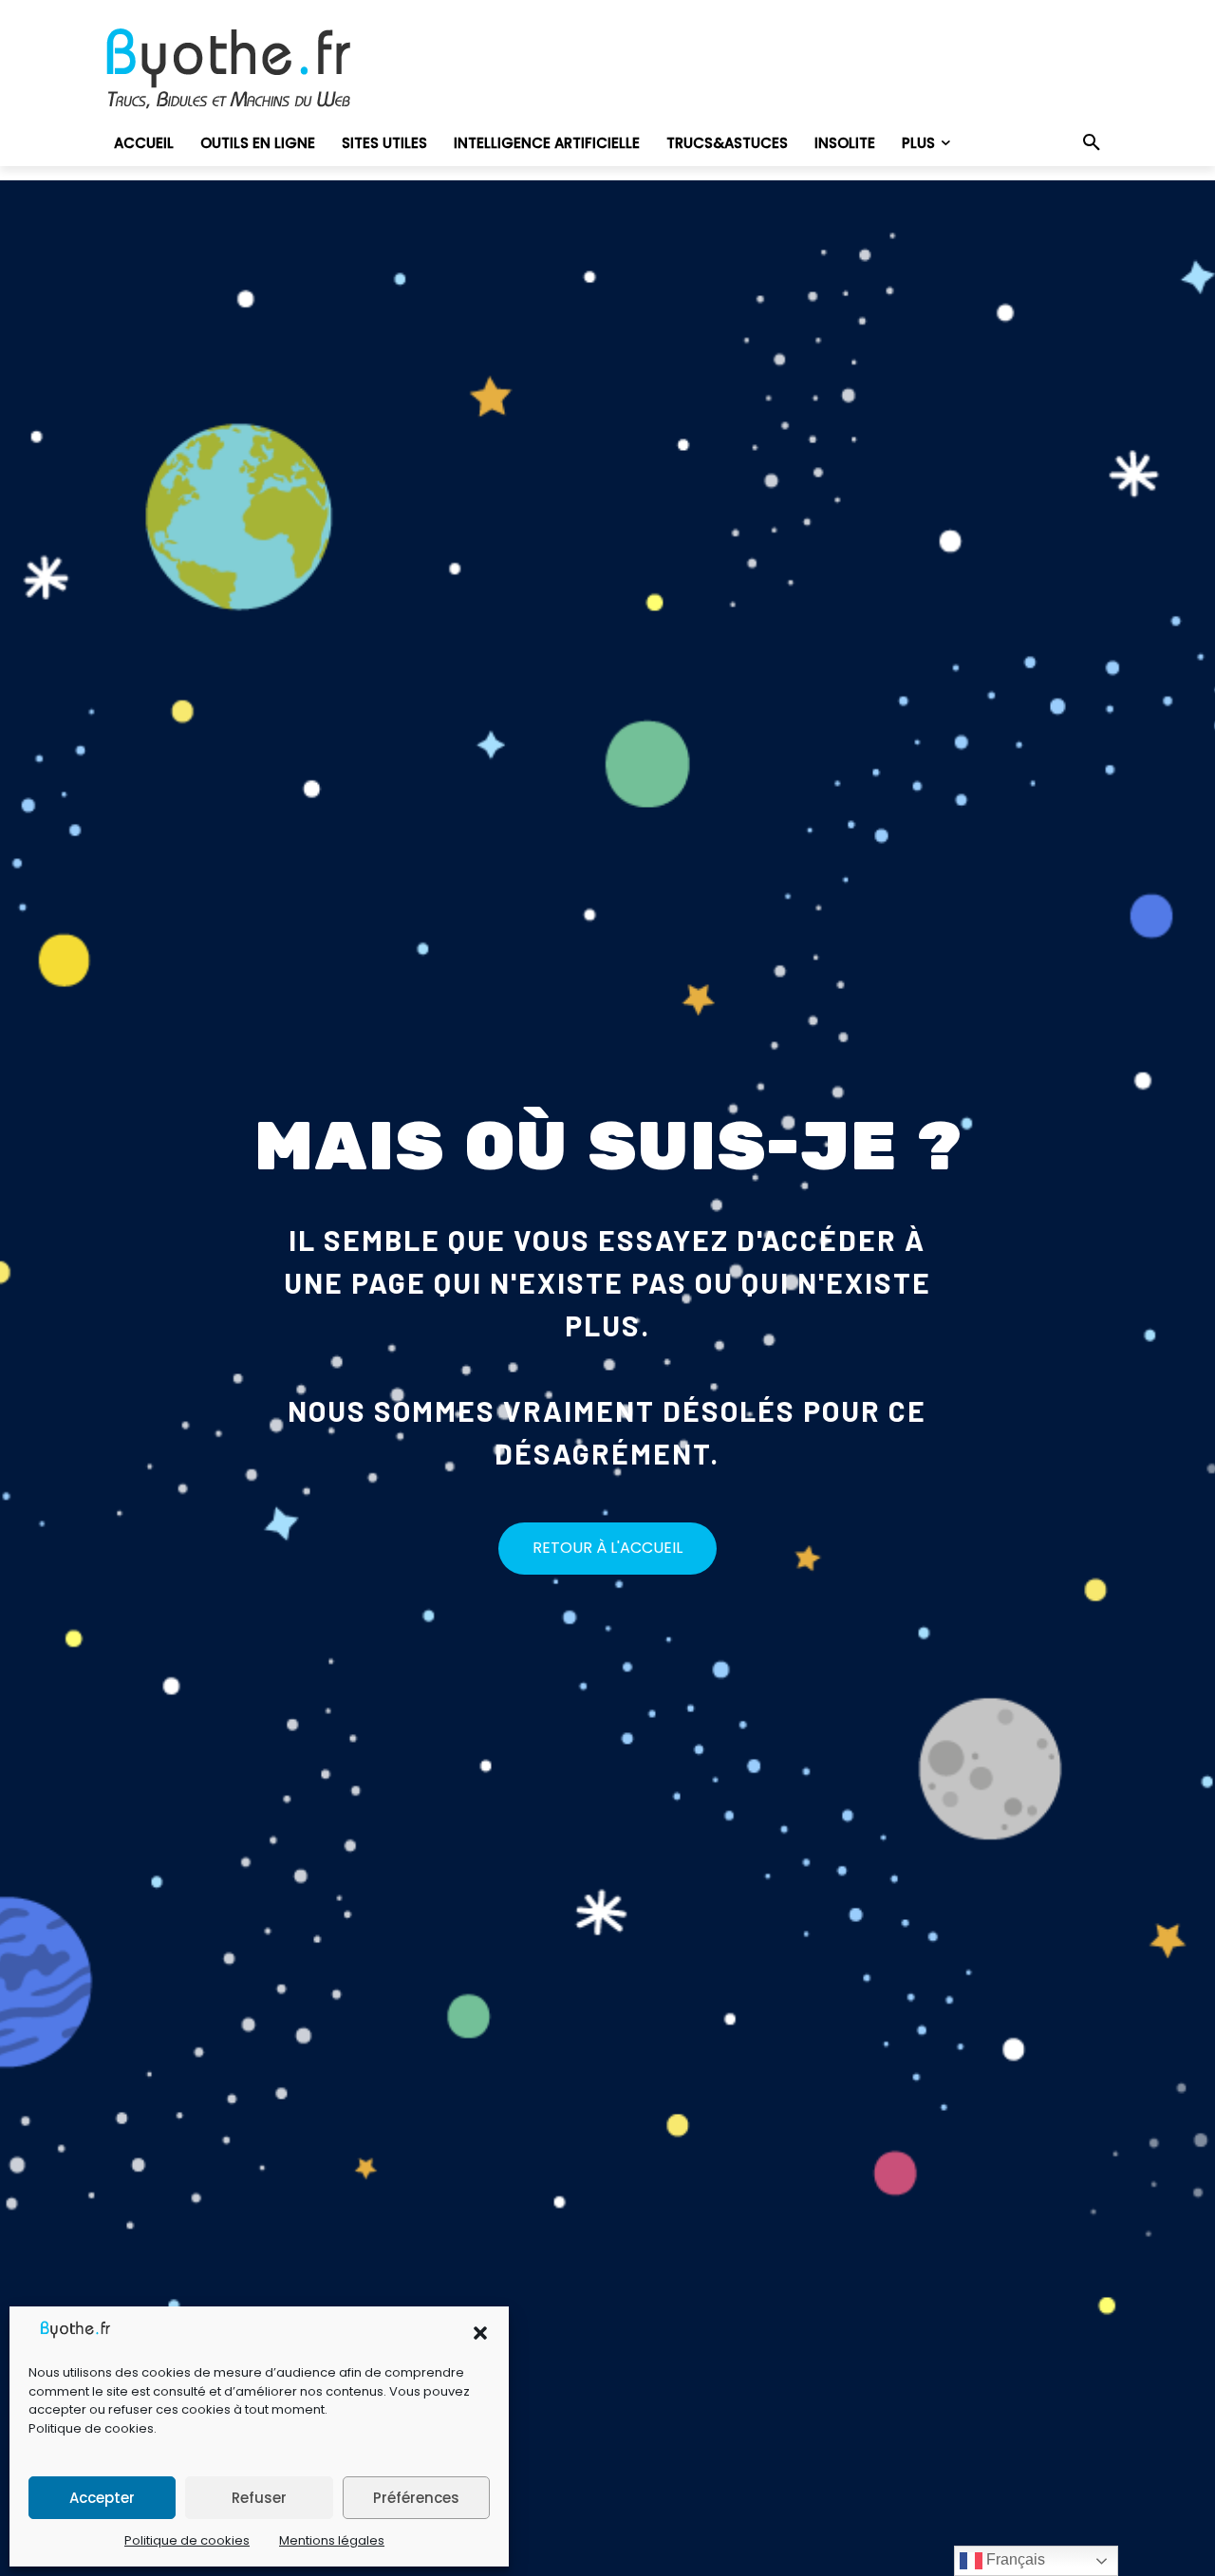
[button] (480, 2333)
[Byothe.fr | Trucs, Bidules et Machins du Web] (261, 69)
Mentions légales (332, 2540)
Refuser (259, 2498)
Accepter (102, 2498)
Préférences (416, 2498)
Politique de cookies (91, 2428)
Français (1014, 2559)
